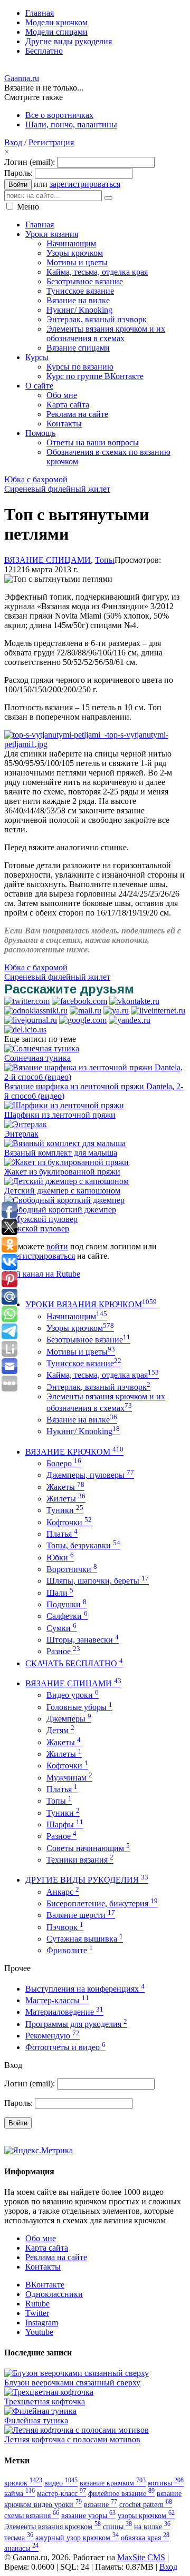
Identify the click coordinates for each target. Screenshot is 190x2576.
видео (61, 2483)
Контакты (43, 2267)
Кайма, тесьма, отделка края (103, 1375)
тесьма (19, 2538)
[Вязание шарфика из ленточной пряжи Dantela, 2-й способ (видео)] (95, 1077)
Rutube (37, 2304)
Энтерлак (21, 1134)
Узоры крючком (80, 1328)
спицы (117, 2527)
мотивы (166, 2483)
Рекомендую (53, 2036)
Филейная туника (36, 2420)
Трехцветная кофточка (45, 2401)
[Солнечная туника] (42, 1048)
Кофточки (69, 1522)
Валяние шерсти (81, 1915)
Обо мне (41, 2238)
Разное (63, 1651)
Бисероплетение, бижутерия (102, 1903)
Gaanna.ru (22, 78)
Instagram (42, 2323)
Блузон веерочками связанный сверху (72, 2383)
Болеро (64, 1463)
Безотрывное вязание (88, 1340)
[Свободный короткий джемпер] (64, 1200)
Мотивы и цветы (81, 1352)
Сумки (61, 1628)
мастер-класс (61, 2493)
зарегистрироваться (85, 184)
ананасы (21, 2548)
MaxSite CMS (141, 2557)
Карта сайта (47, 2248)
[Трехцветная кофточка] (49, 2392)
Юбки (60, 1558)
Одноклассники (54, 2294)
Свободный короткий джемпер (60, 1210)
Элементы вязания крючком (53, 2527)
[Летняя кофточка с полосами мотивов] (77, 2430)
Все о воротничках (59, 115)
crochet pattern (146, 2504)
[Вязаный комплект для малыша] (65, 1143)
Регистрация (51, 142)
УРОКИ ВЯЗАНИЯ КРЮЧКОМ (91, 1304)
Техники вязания (80, 1860)
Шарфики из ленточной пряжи (60, 1115)
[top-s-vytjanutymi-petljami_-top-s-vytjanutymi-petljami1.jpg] (95, 744)
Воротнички (72, 1569)
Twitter (37, 2313)
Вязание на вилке (82, 1420)
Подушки (66, 1604)
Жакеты (65, 1487)
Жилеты (66, 1499)
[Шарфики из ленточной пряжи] (64, 1105)
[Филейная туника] (40, 2411)
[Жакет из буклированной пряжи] (66, 1162)
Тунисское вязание (84, 1363)
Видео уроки (73, 1695)
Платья (62, 1534)
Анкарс (63, 1892)
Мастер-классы (57, 2000)
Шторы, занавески (83, 1640)
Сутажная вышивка (85, 1939)
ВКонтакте (45, 2285)
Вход (13, 142)
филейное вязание (121, 2493)
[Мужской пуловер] (41, 1219)
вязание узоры (88, 2515)
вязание (101, 2504)
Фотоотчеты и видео (65, 2047)
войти (57, 1246)
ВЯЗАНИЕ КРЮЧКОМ (74, 1452)
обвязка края (145, 2538)
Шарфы (65, 1824)
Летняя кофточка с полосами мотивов (72, 2439)
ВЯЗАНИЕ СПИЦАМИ (47, 560)
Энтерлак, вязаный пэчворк (98, 1387)
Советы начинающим (88, 1848)
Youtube (39, 2332)
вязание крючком (113, 2483)
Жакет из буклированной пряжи (62, 1172)
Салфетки (67, 1616)
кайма (20, 2493)
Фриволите (70, 1950)
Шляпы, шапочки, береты (98, 1581)
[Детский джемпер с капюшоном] (66, 1181)
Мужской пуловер (37, 1229)
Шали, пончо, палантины (71, 125)
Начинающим (77, 1316)
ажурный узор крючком (77, 2538)
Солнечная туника (37, 1058)
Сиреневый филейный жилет (57, 489)
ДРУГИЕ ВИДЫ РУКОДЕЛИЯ (87, 1880)
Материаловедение (64, 2012)
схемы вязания (32, 2515)
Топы (105, 560)
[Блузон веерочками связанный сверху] (77, 2373)
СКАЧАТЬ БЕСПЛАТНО (74, 1663)
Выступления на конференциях (85, 1989)
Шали (60, 1593)
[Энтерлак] (26, 1124)
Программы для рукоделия (76, 2024)
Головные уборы (79, 1707)
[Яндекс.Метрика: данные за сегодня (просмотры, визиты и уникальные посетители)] (39, 2151)
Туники (65, 1510)
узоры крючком (146, 2515)
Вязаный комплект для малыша (61, 1153)
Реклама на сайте (56, 2257)
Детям (60, 1730)
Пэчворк (65, 1927)
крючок (23, 2483)
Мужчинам (69, 1778)
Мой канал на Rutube (42, 1274)
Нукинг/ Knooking (83, 1431)
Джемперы (69, 1719)
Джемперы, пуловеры (90, 1475)
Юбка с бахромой (36, 479)
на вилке (152, 2527)
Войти (18, 185)
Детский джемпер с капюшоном (62, 1191)
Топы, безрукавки (83, 1545)
